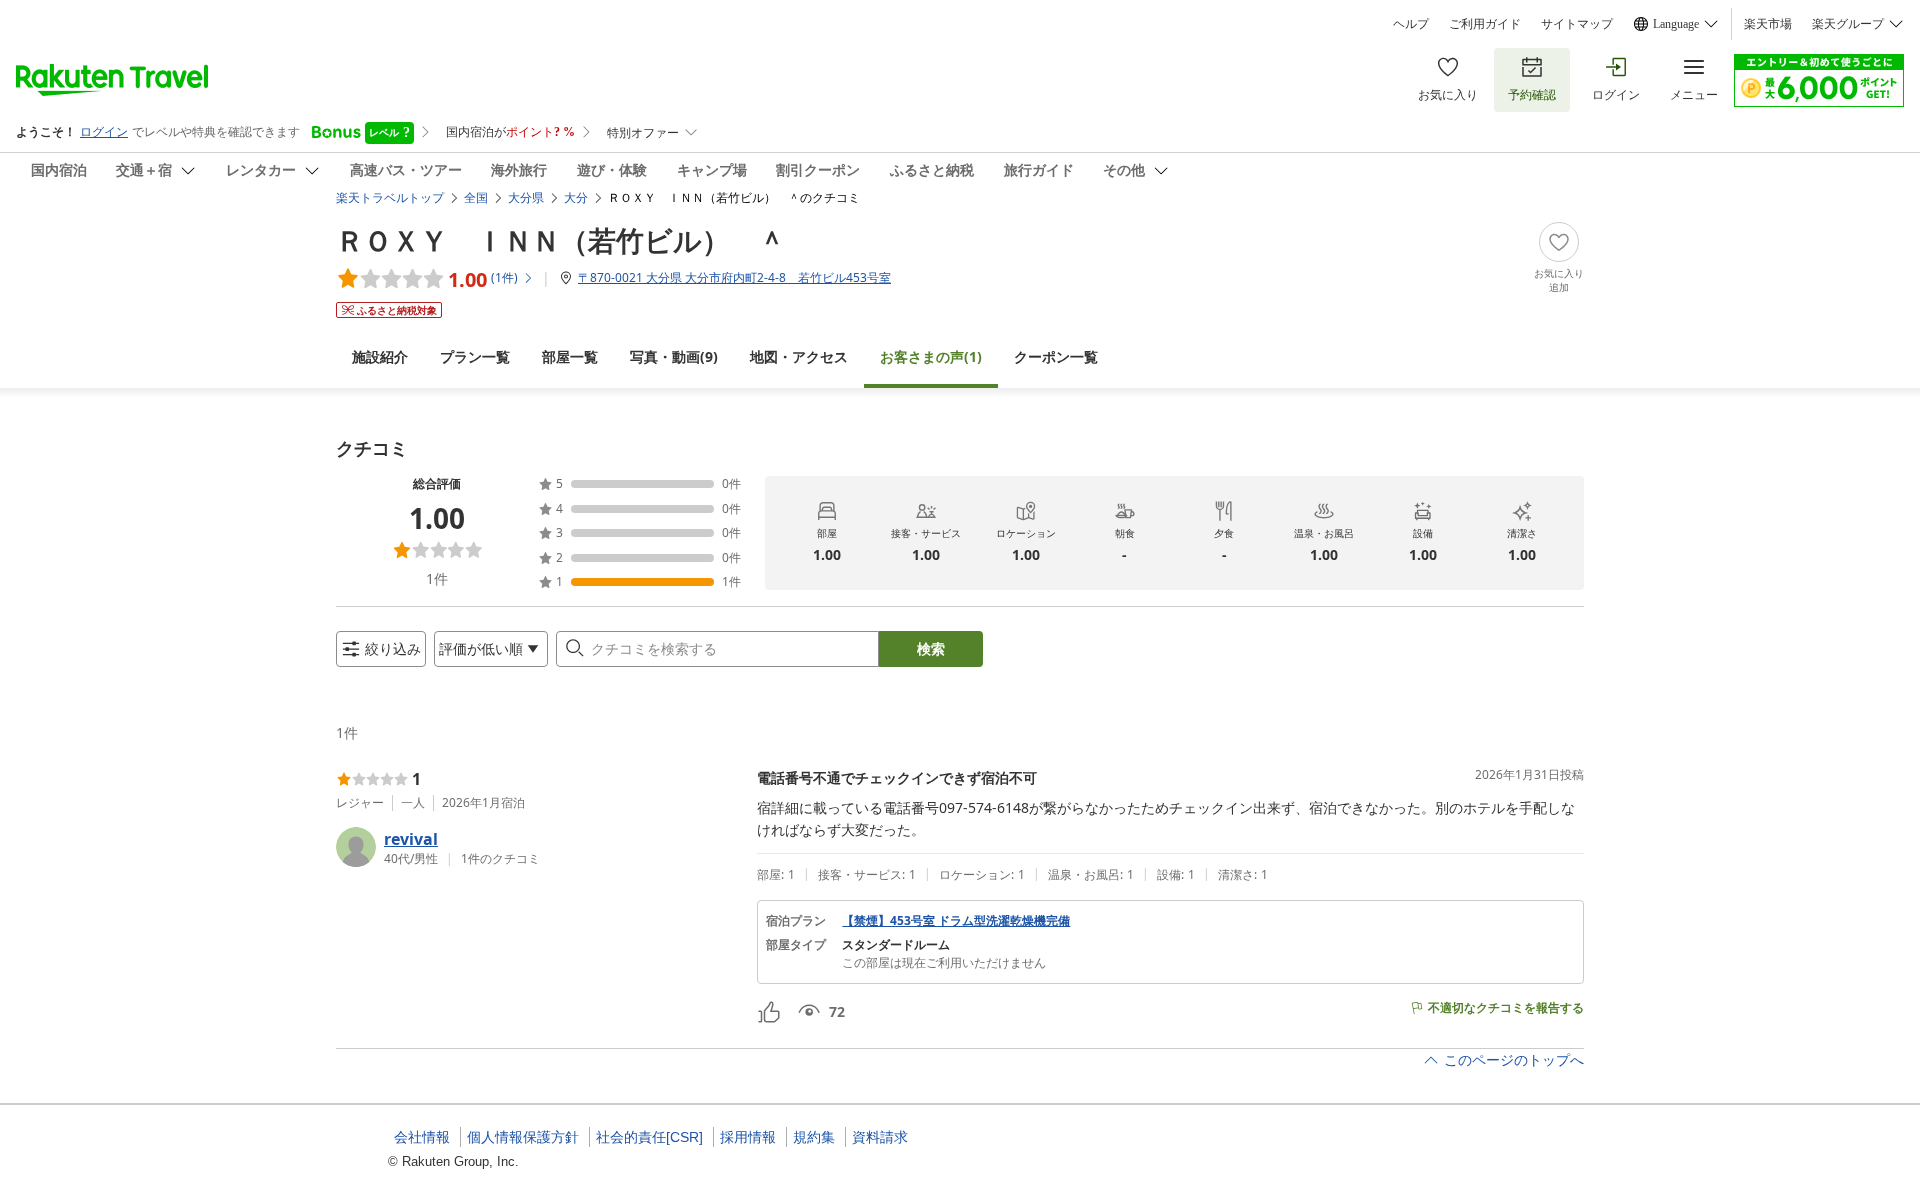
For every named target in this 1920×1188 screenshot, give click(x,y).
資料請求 (880, 1137)
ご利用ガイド (1485, 24)
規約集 (814, 1137)
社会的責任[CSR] (649, 1137)
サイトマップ (1577, 24)
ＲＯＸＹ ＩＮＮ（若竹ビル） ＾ (561, 240)
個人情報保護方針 (523, 1137)
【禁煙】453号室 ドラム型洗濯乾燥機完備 (956, 921)
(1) (931, 356)
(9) (674, 356)
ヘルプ (1411, 24)
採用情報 (748, 1137)
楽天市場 (1768, 24)
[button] (538, 847)
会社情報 (422, 1137)
